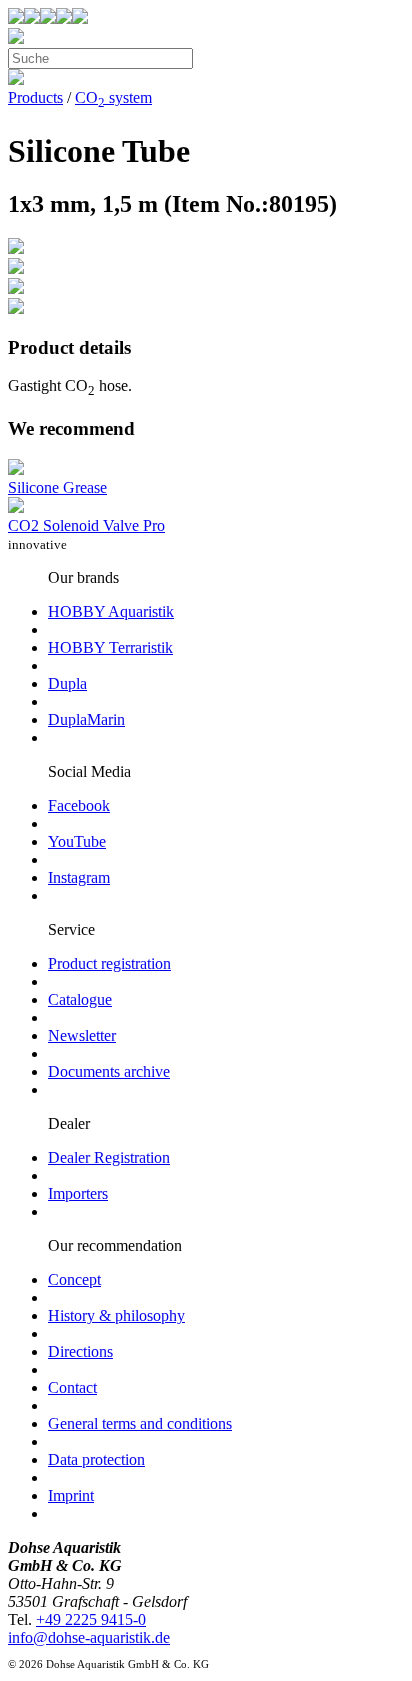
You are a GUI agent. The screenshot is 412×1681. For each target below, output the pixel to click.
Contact (72, 1387)
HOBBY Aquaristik (111, 611)
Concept (74, 1279)
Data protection (96, 1459)
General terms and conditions (140, 1423)
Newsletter (82, 1035)
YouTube (77, 841)
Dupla (67, 683)
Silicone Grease (57, 487)
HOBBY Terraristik (110, 647)
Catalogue (80, 999)
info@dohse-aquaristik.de (89, 1637)
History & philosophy (116, 1315)
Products (35, 97)
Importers (78, 1193)
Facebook (79, 805)
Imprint (71, 1495)
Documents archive (109, 1071)
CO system (113, 97)
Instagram (79, 877)
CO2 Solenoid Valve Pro (86, 525)
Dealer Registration (109, 1157)
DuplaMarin (86, 719)
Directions (80, 1351)
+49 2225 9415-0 (91, 1619)
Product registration (109, 963)
